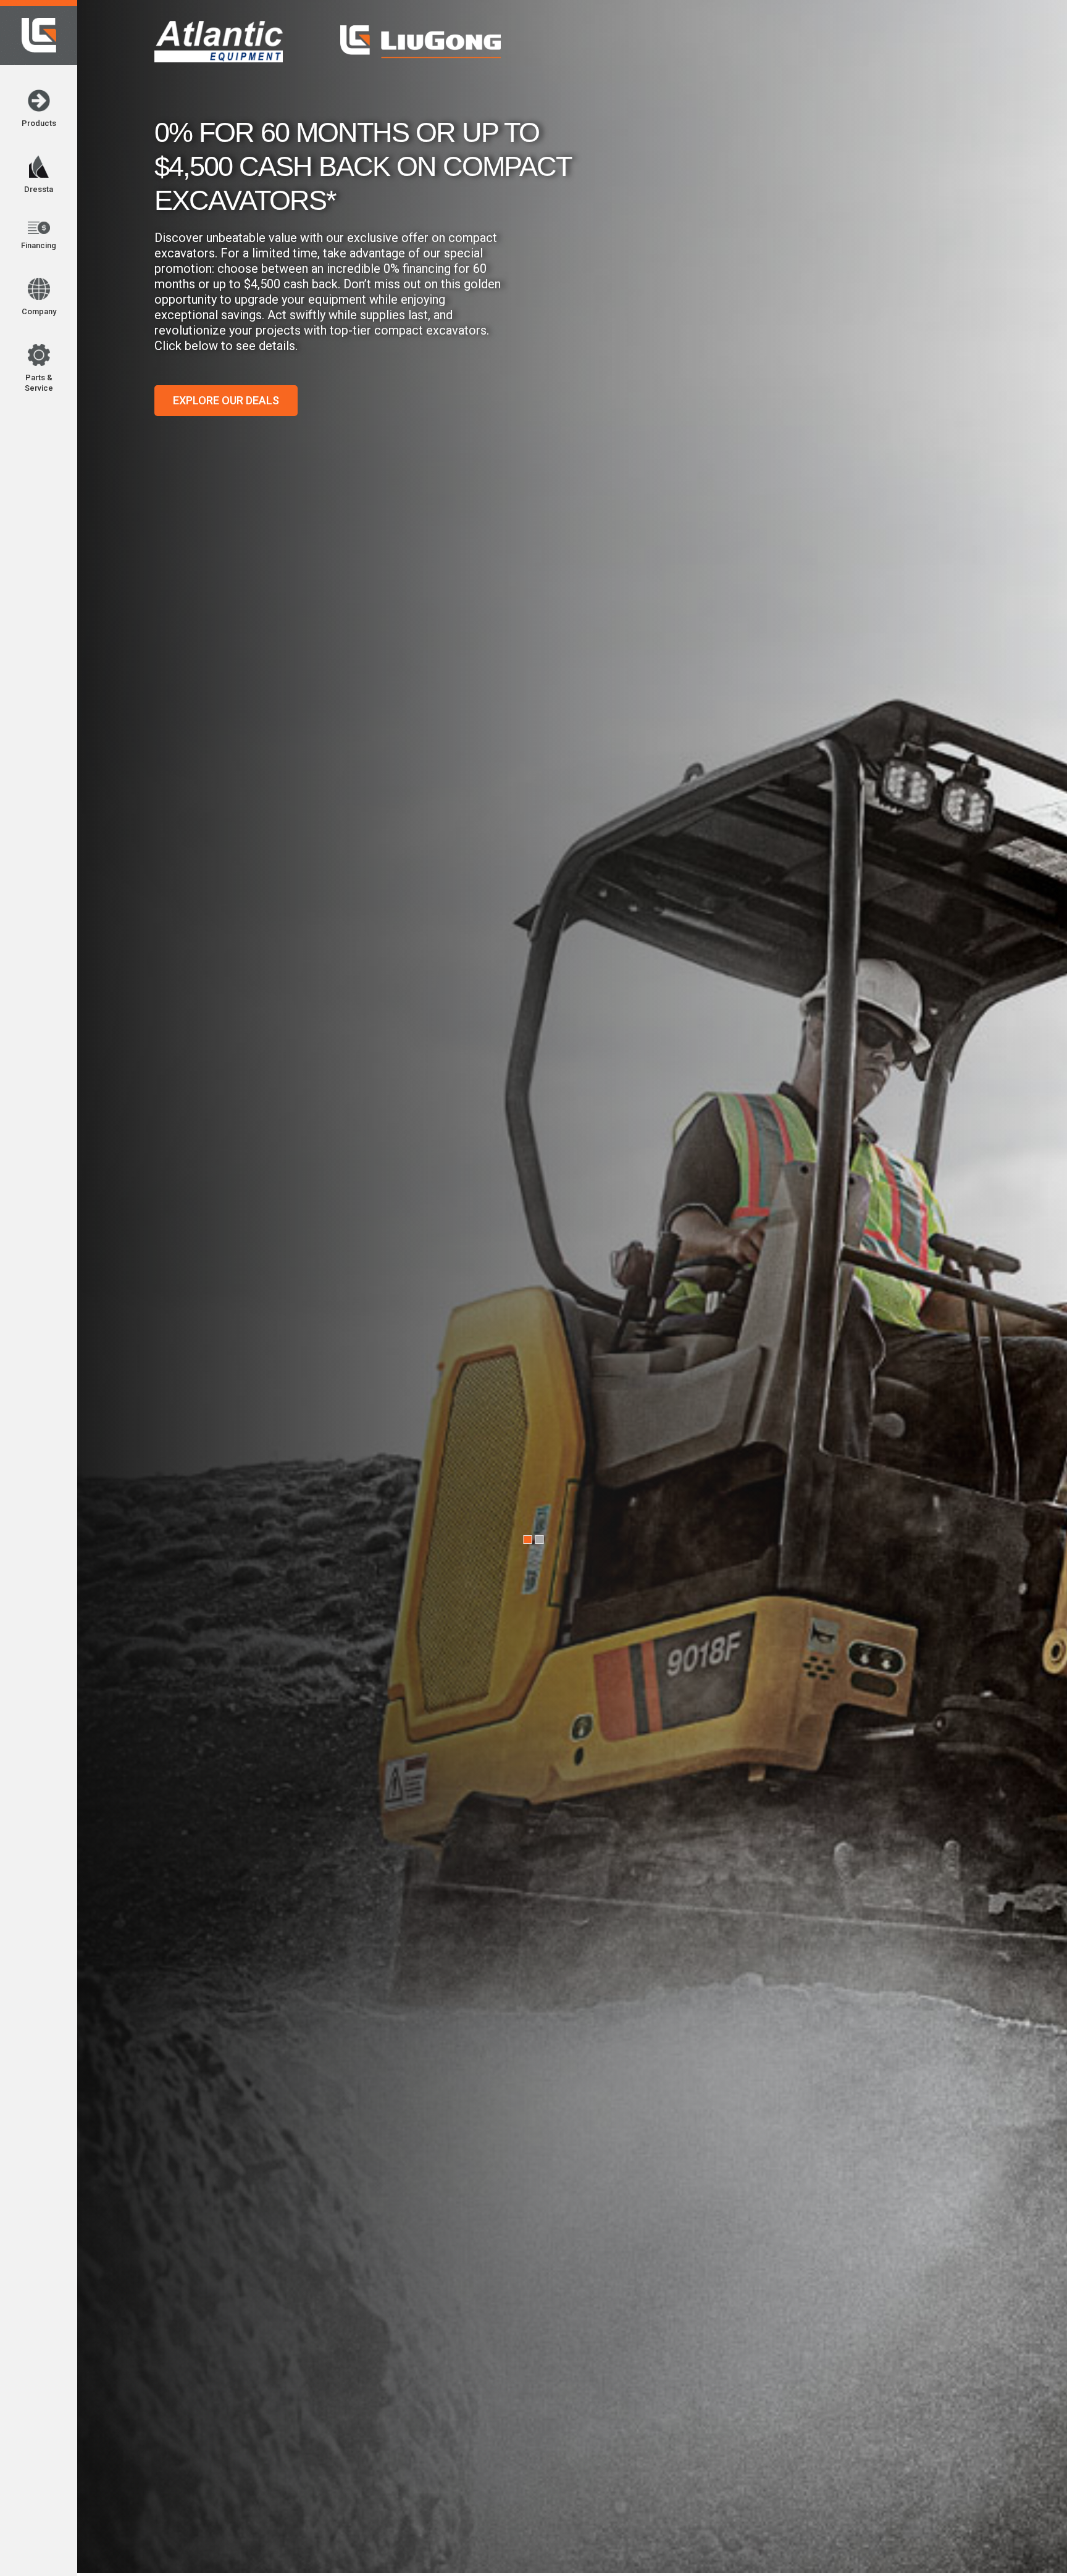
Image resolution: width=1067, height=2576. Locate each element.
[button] (153, 20)
